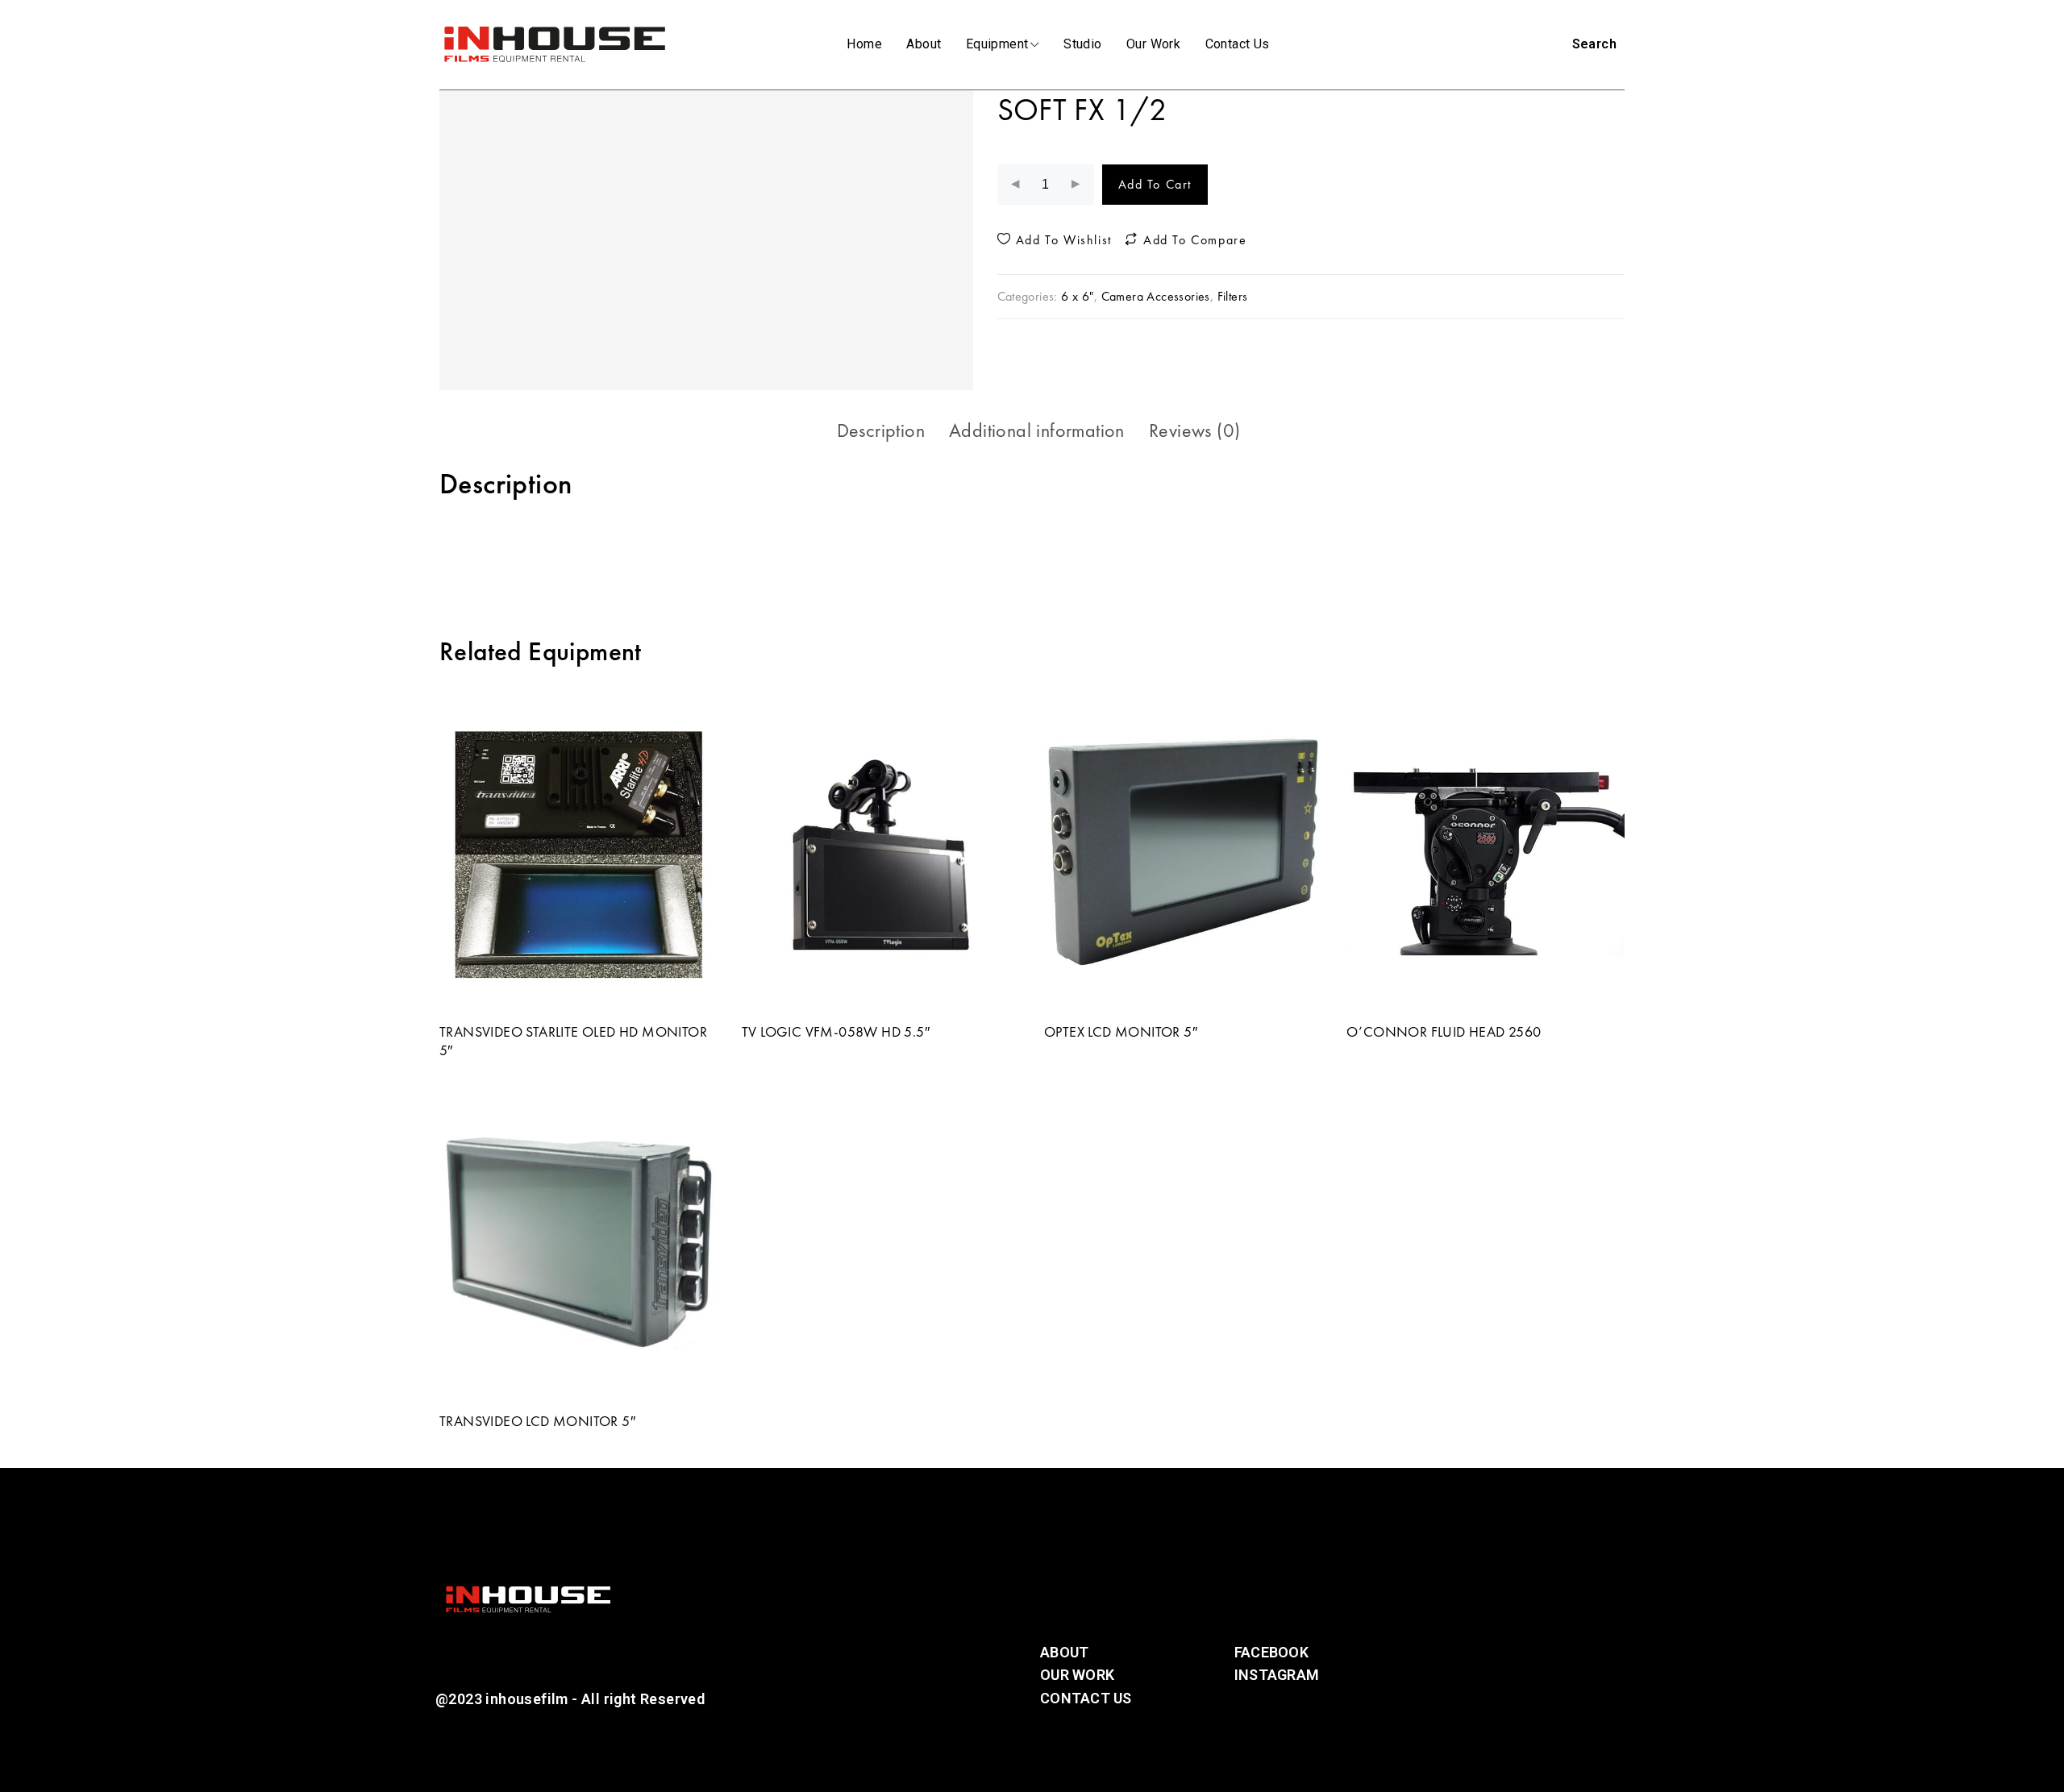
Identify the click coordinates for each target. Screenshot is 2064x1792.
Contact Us (1238, 44)
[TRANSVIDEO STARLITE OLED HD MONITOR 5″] (578, 854)
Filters (1233, 296)
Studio (1082, 44)
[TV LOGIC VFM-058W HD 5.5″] (881, 854)
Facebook (1271, 1652)
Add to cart (1155, 184)
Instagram (1277, 1675)
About (924, 44)
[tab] (881, 430)
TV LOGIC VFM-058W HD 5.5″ (836, 1031)
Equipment (997, 44)
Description (881, 430)
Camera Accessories (1156, 296)
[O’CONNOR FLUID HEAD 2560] (1486, 854)
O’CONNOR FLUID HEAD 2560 (1444, 1031)
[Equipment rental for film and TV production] (554, 44)
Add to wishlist (1061, 240)
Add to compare (1192, 240)
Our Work (1153, 44)
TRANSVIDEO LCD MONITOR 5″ (537, 1421)
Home (864, 44)
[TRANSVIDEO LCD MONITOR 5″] (578, 1244)
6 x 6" (1077, 296)
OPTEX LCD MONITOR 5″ (1121, 1031)
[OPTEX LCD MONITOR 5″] (1183, 854)
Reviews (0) (1194, 430)
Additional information (1037, 430)
